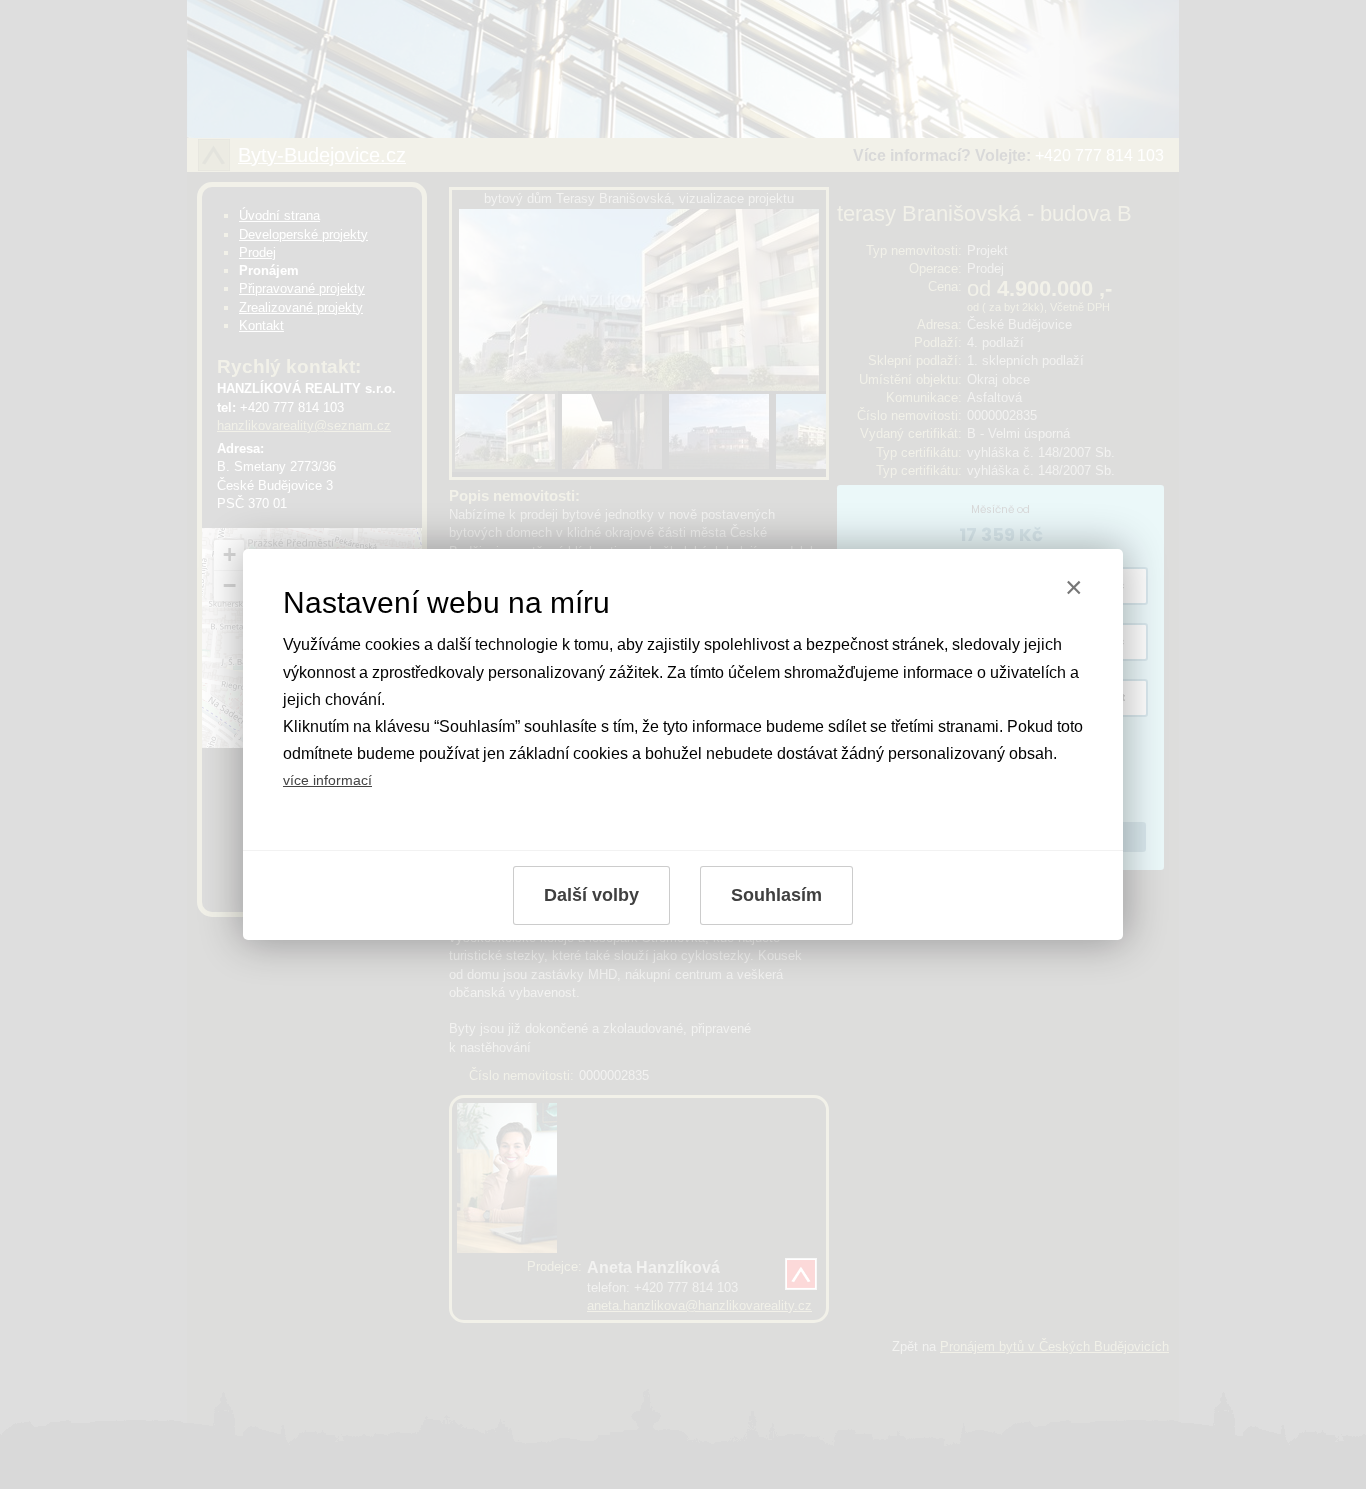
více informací (327, 780)
